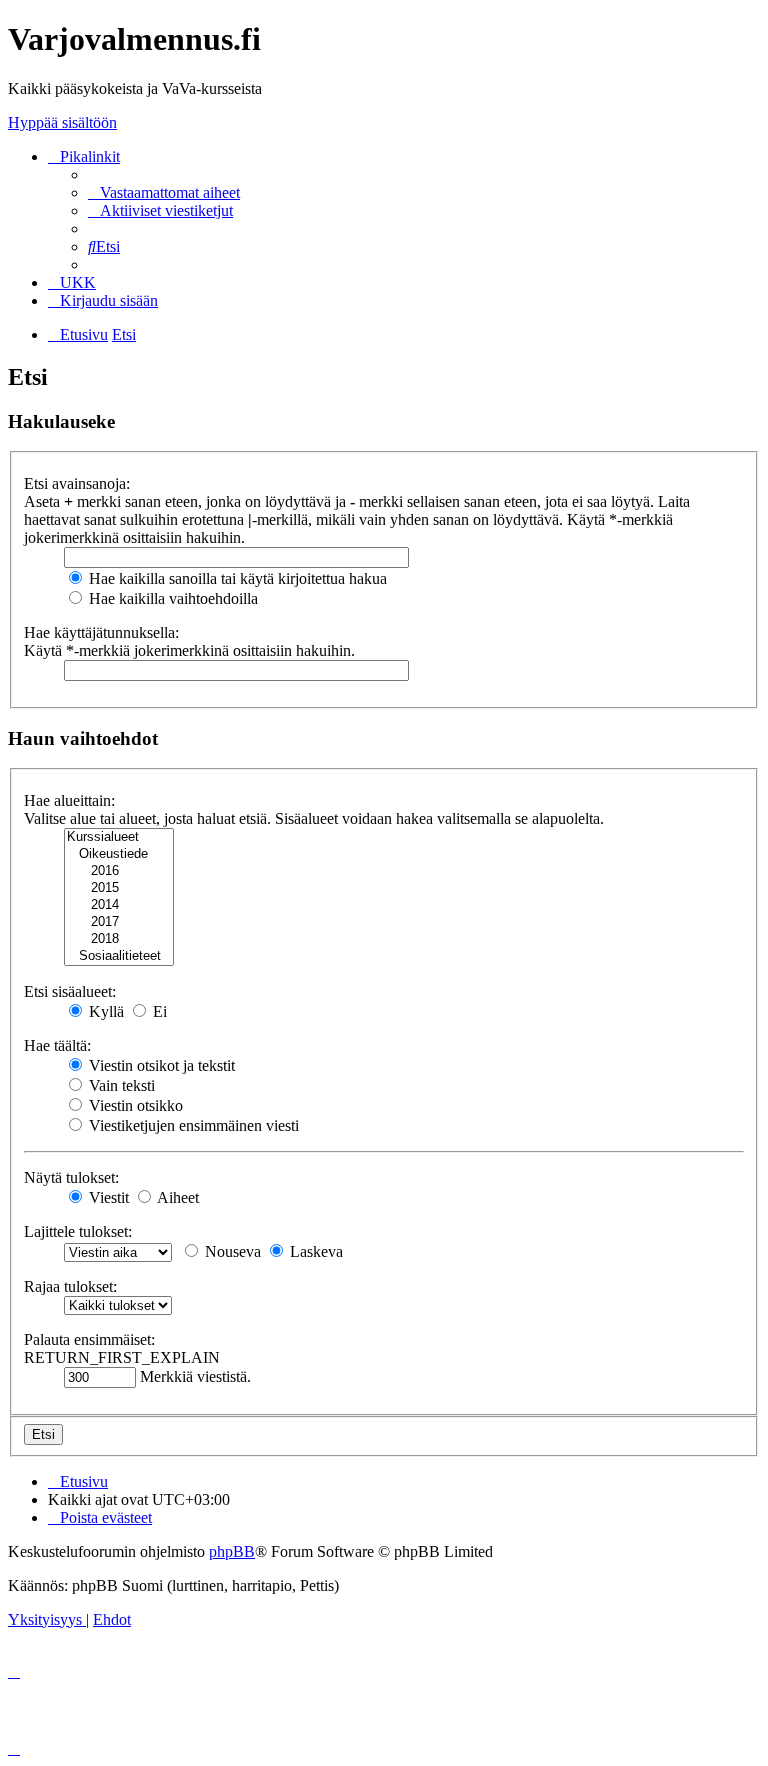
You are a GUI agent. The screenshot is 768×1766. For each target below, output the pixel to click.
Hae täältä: (57, 1045)
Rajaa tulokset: (70, 1286)
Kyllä (104, 1011)
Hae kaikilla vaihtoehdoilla (171, 598)
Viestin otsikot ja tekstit (160, 1065)
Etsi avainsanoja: (77, 483)
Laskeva (314, 1251)
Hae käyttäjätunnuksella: (101, 632)
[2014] (119, 905)
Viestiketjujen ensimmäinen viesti (192, 1125)
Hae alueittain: (69, 800)
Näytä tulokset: (71, 1177)
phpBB (232, 1551)
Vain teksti (120, 1085)
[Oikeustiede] (119, 854)
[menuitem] (164, 192)
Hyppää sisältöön (62, 122)
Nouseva (231, 1251)
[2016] (119, 871)
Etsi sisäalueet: (70, 991)
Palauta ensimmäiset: (89, 1339)
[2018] (119, 939)
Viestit (107, 1197)
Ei (158, 1011)
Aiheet (176, 1197)
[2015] (119, 888)
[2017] (119, 922)
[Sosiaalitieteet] (119, 956)
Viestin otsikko (134, 1105)
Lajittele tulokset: (78, 1231)
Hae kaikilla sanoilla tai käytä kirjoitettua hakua (236, 578)
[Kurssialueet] (119, 837)
